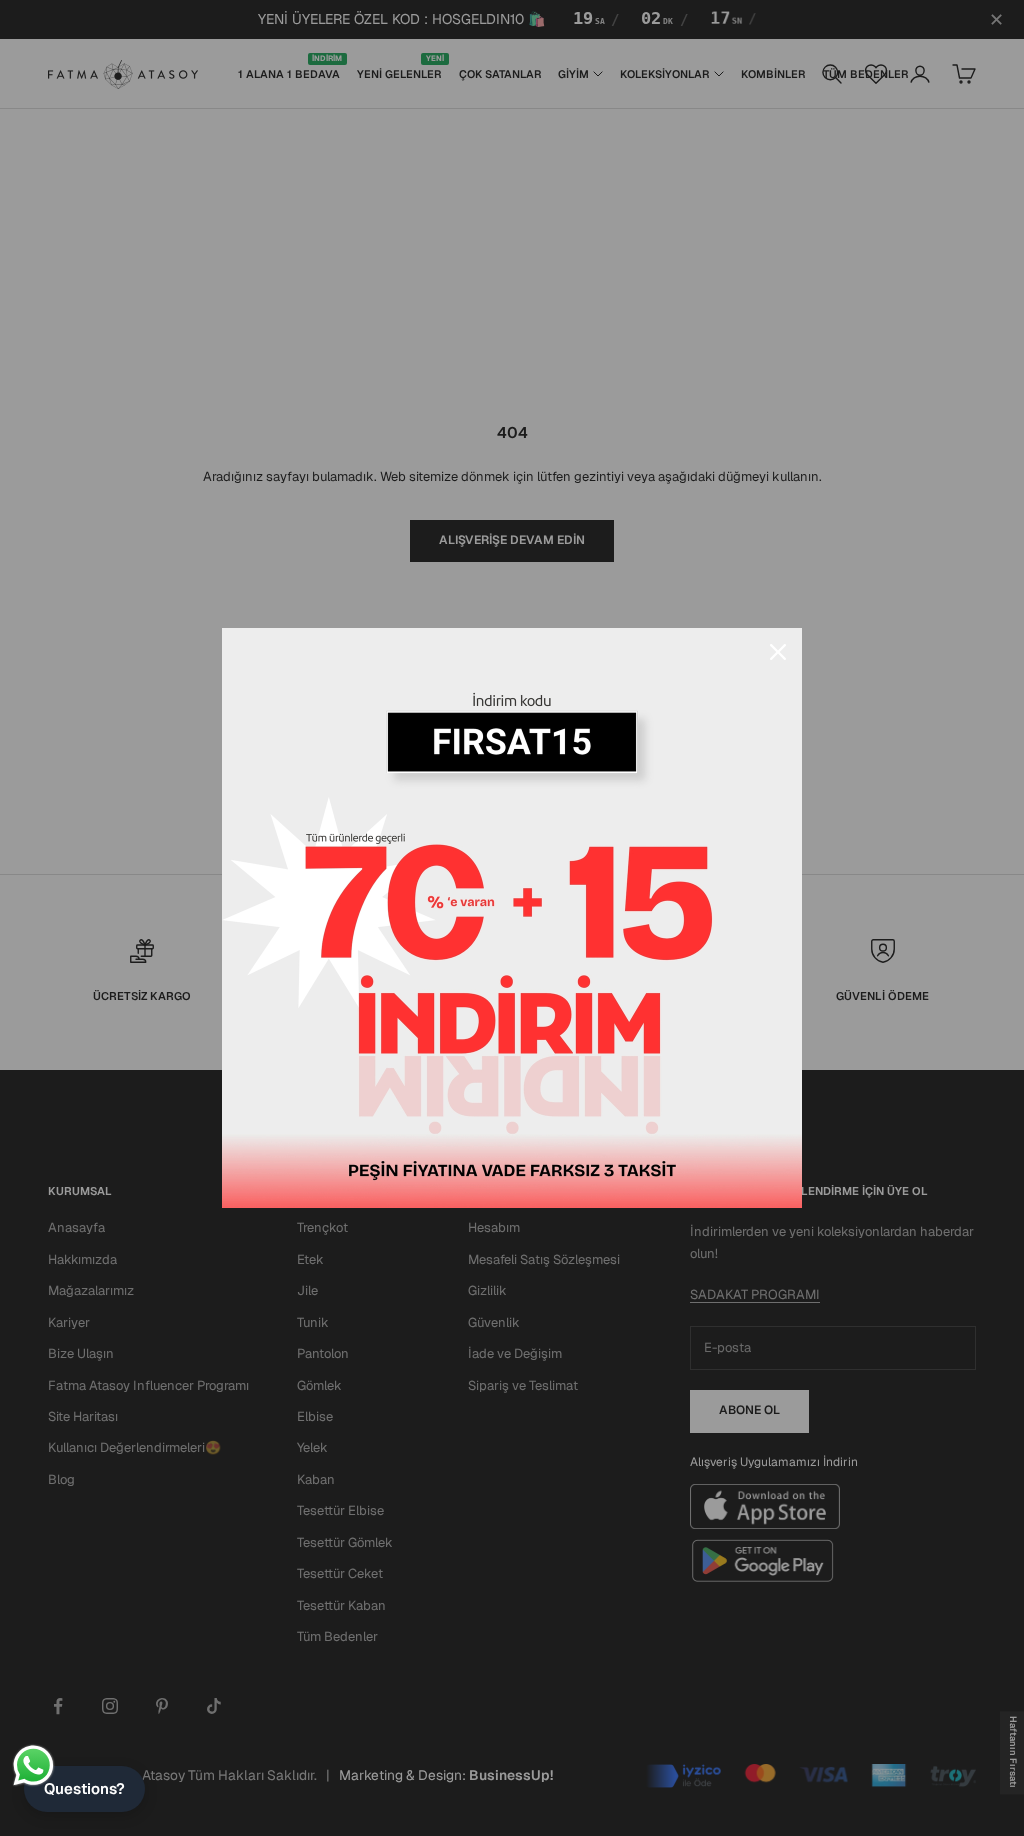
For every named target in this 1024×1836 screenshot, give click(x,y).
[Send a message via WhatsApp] (33, 1765)
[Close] (778, 652)
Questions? (84, 1788)
